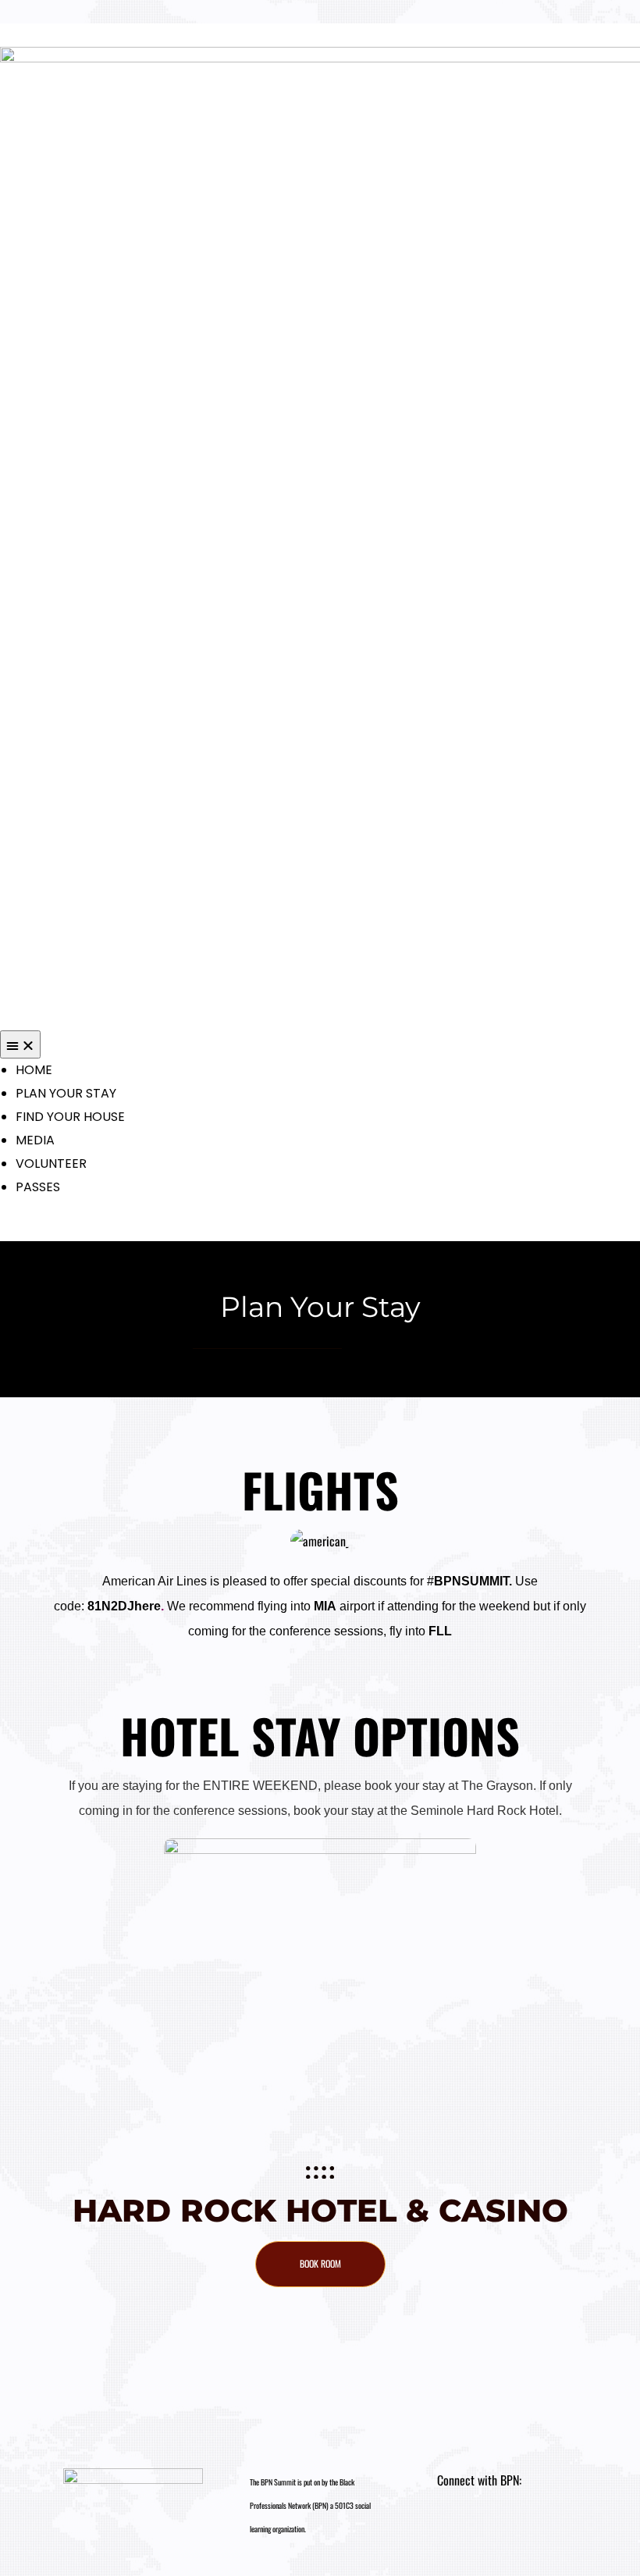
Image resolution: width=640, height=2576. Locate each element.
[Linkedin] (485, 2527)
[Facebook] (512, 2527)
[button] (320, 2264)
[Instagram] (457, 2527)
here (148, 1606)
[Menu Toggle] (20, 1044)
